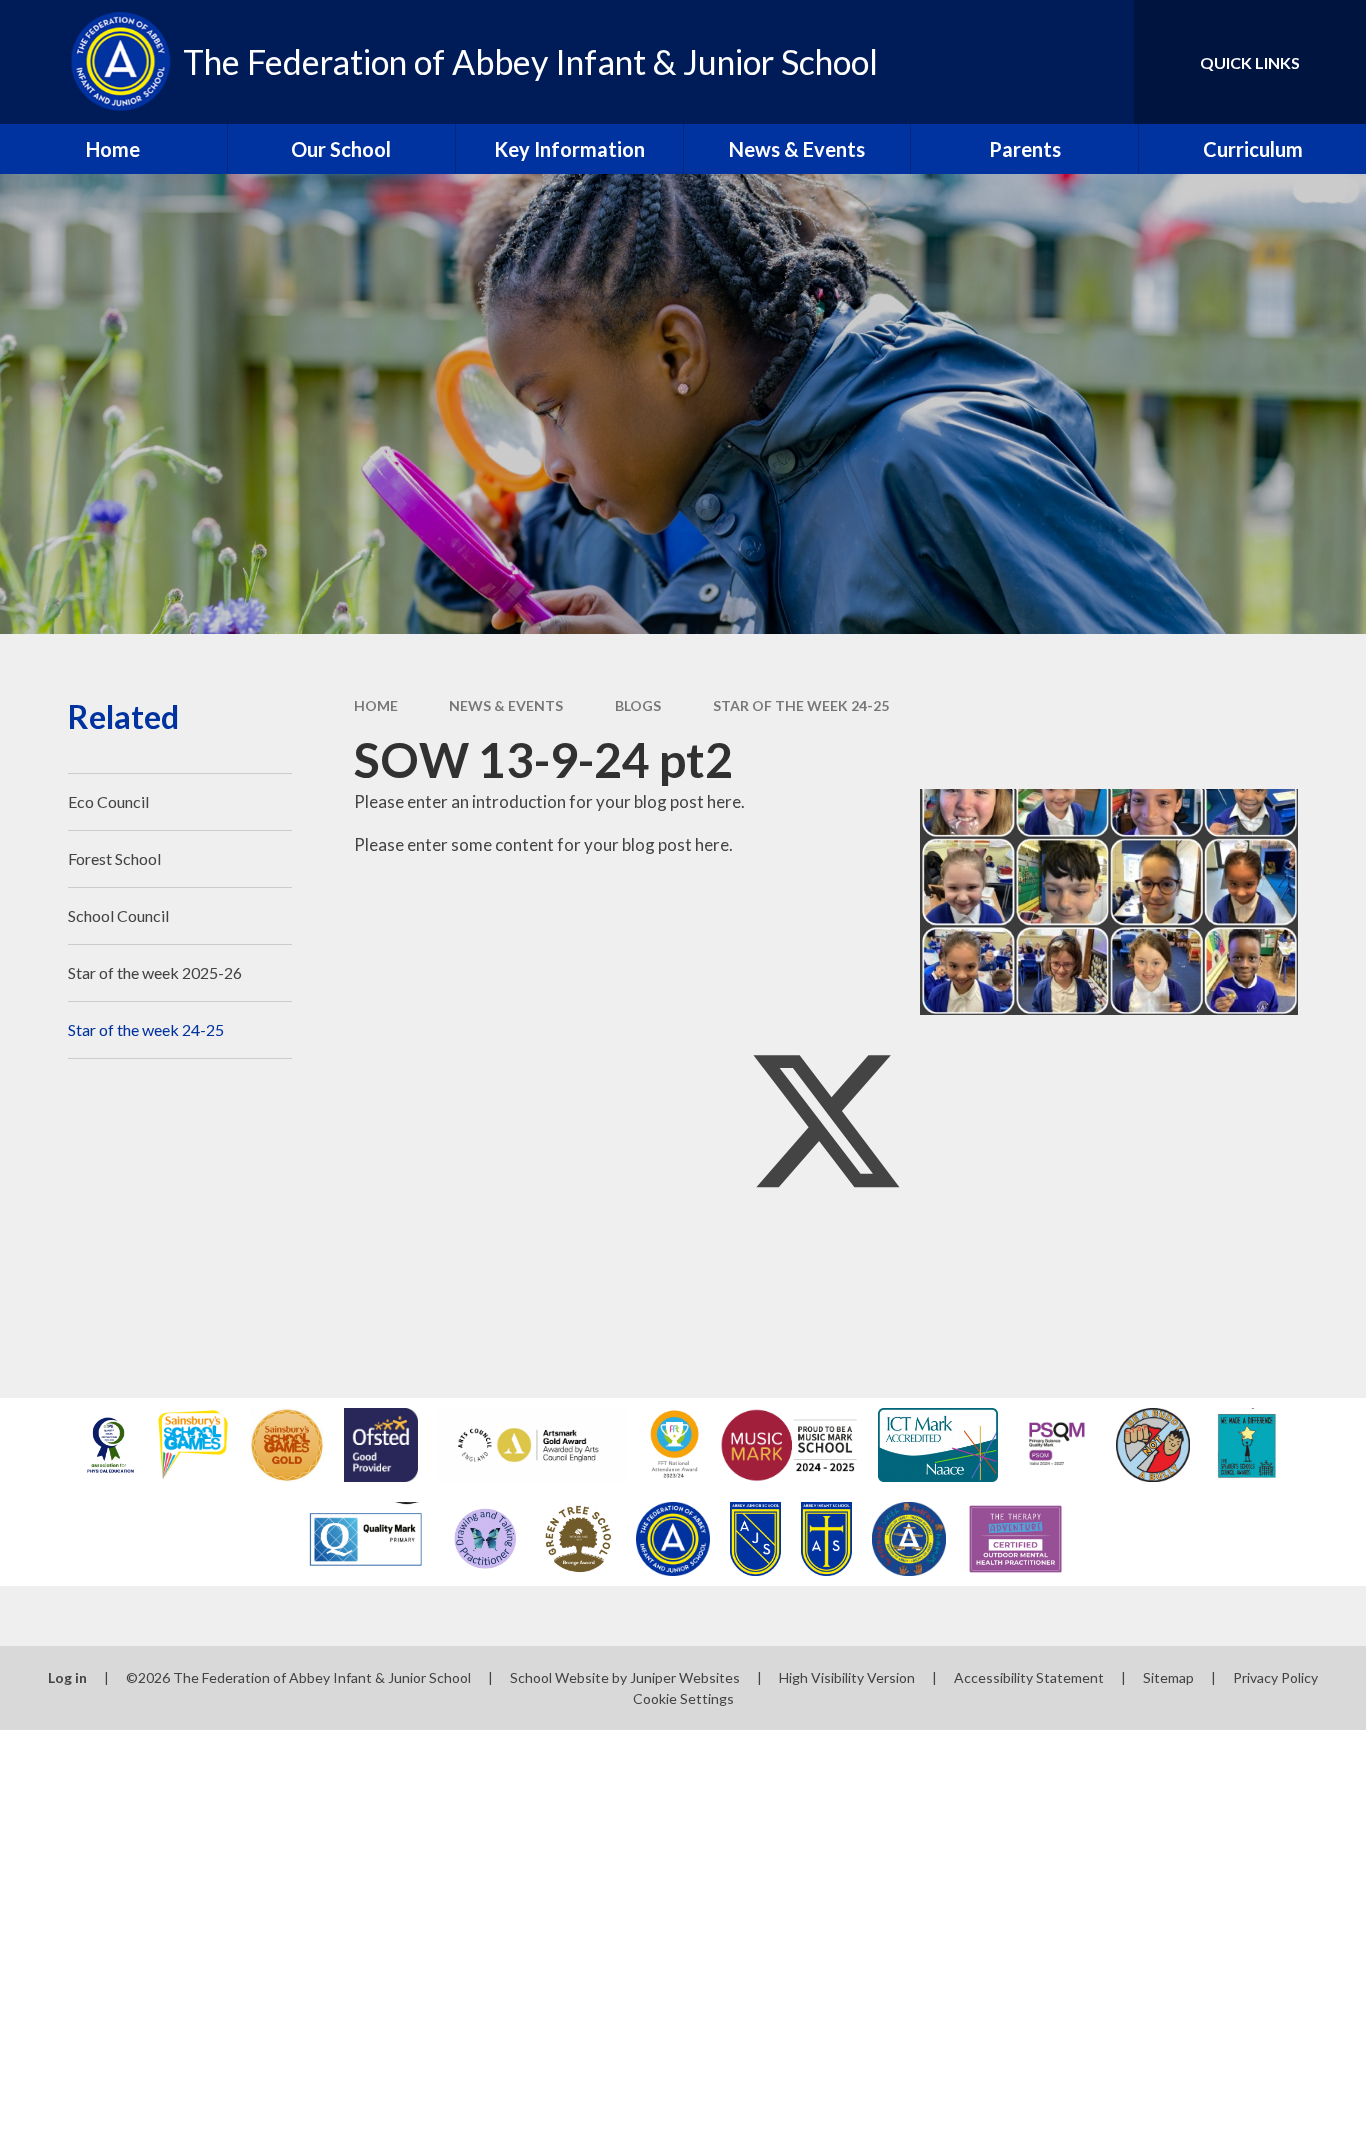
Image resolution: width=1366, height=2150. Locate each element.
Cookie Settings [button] (683, 1698)
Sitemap (1168, 1677)
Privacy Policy (1275, 1677)
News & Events (506, 705)
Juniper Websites (685, 1677)
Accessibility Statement (1029, 1677)
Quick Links (1250, 62)
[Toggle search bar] (1099, 62)
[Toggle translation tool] (1029, 62)
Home (376, 705)
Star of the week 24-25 (801, 705)
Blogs (638, 705)
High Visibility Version (847, 1677)
